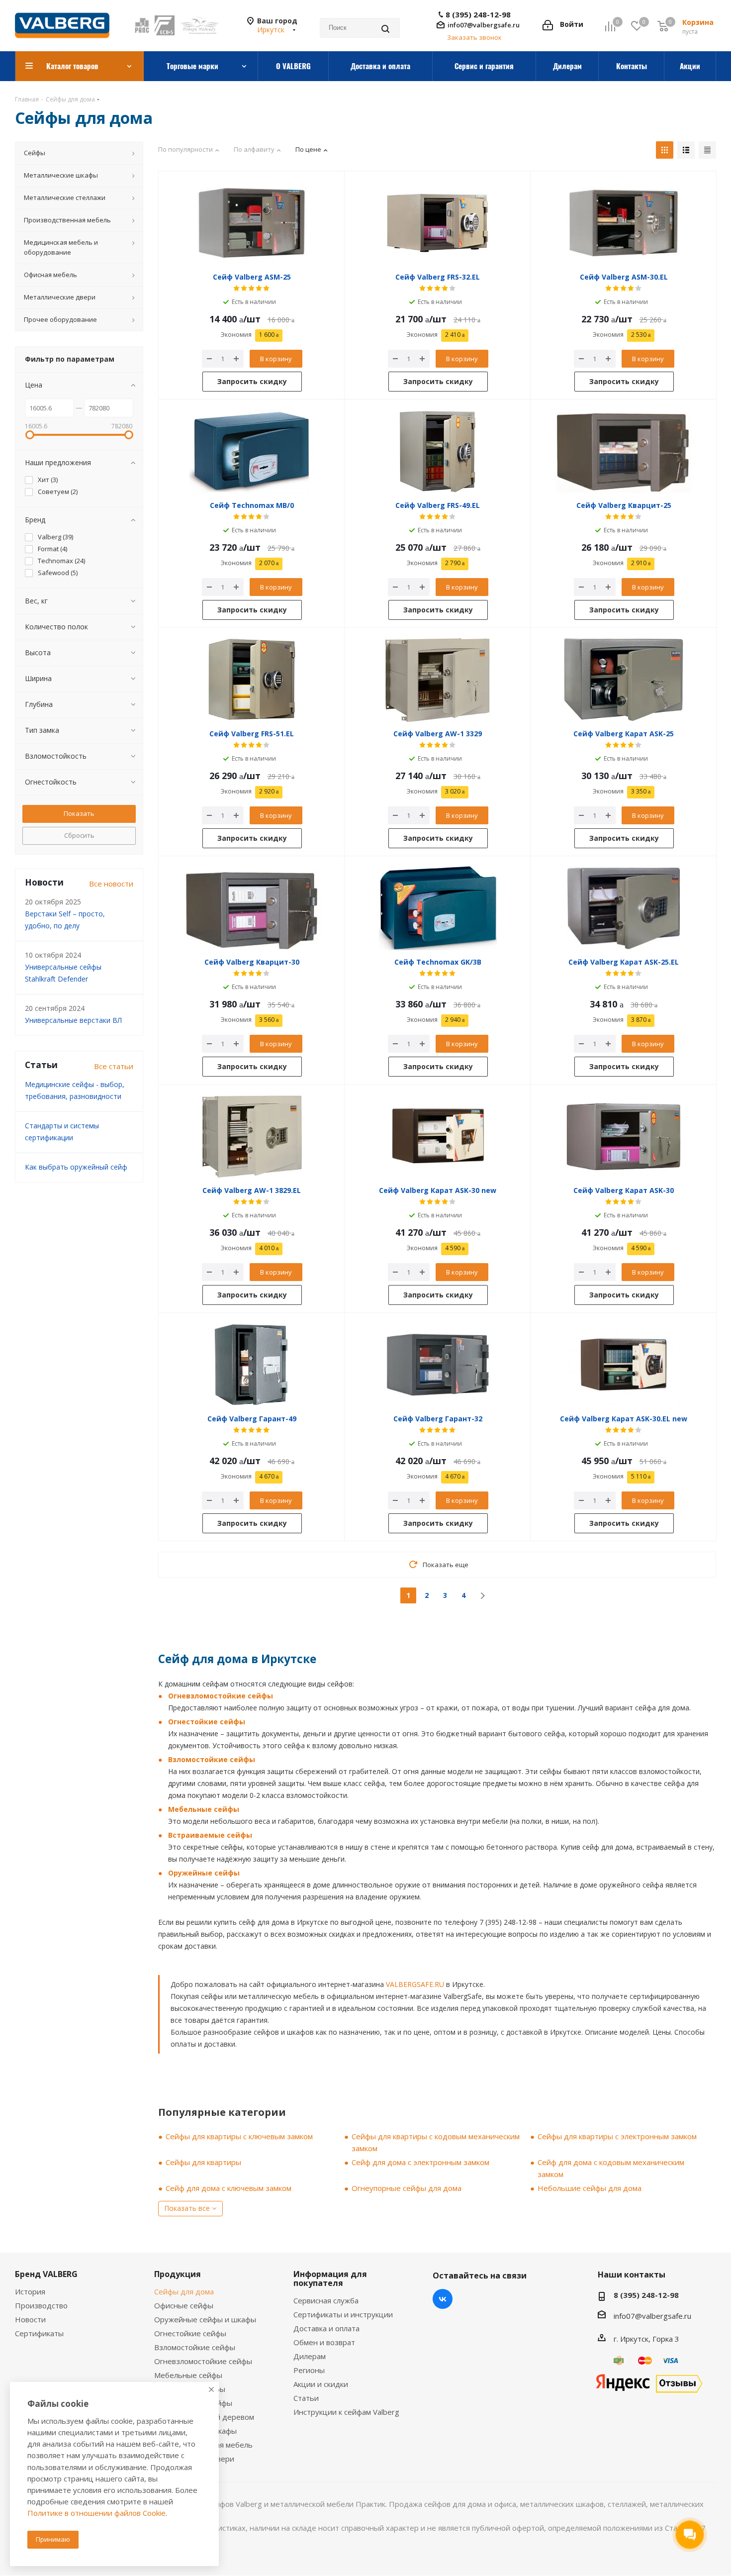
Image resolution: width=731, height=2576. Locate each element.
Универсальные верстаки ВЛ (73, 1020)
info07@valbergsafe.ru (484, 25)
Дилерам (310, 2356)
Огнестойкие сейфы (207, 1722)
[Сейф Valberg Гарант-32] (438, 1365)
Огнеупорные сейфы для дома (407, 2188)
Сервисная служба (326, 2300)
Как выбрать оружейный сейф (76, 1167)
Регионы (309, 2370)
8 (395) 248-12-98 (478, 15)
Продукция (178, 2274)
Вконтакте (443, 2299)
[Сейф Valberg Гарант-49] (252, 1365)
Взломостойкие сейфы (212, 1759)
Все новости (111, 884)
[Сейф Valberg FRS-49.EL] (438, 451)
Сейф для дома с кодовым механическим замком (611, 2168)
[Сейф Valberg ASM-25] (252, 223)
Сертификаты (39, 2333)
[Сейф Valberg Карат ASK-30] (624, 1136)
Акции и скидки (321, 2384)
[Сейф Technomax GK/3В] (438, 908)
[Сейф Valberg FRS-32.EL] (438, 223)
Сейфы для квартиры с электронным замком (617, 2136)
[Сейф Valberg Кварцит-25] (624, 451)
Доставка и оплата (326, 2328)
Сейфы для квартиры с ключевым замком (239, 2136)
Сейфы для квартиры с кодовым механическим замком (436, 2142)
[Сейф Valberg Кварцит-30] (252, 908)
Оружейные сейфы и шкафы (205, 2319)
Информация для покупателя (330, 2279)
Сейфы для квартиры (203, 2162)
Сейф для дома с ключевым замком (228, 2188)
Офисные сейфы (184, 2305)
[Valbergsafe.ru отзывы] (649, 2382)
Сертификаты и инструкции (343, 2314)
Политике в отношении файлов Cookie (96, 2513)
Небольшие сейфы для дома (590, 2188)
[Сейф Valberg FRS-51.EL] (252, 680)
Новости (30, 2319)
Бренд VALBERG (46, 2274)
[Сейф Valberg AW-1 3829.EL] (252, 1136)
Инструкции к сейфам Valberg (346, 2412)
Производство (41, 2305)
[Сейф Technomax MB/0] (252, 451)
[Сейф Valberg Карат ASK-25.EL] (624, 908)
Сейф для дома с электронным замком (420, 2162)
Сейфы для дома (184, 2291)
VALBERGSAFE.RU (415, 1984)
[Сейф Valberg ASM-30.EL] (624, 223)
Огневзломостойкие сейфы (221, 1696)
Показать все (187, 2208)
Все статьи (114, 1066)
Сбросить (79, 835)
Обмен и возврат (324, 2342)
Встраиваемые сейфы (210, 1835)
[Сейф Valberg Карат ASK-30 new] (438, 1136)
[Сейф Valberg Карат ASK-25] (624, 680)
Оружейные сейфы (204, 1873)
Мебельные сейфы (204, 1809)
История (30, 2291)
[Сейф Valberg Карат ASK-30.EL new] (624, 1365)
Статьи (306, 2398)
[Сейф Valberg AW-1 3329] (438, 680)
